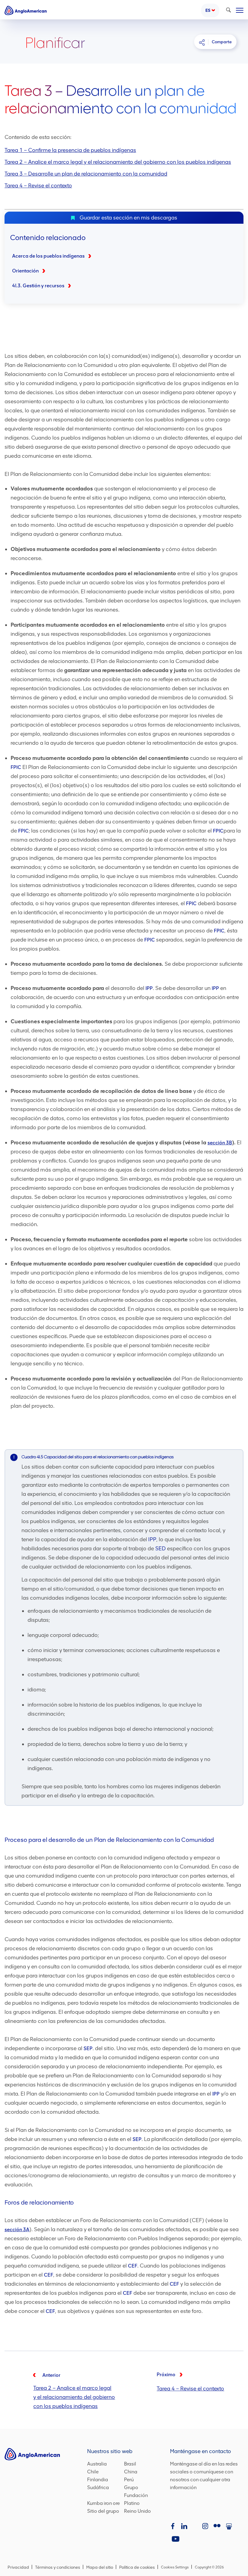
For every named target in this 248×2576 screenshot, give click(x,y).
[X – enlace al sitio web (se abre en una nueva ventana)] (195, 2527)
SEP (88, 2048)
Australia (97, 2464)
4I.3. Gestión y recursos (38, 286)
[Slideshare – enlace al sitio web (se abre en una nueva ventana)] (230, 2527)
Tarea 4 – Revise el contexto (38, 186)
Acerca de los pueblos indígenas (48, 256)
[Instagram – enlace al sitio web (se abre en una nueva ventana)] (206, 2527)
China (131, 2472)
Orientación (25, 271)
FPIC (16, 767)
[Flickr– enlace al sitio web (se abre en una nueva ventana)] (218, 2527)
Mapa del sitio (100, 2567)
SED (160, 1549)
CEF (133, 2266)
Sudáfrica (98, 2488)
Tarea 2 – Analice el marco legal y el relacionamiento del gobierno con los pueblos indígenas (118, 162)
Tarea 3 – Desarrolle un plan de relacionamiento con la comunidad (86, 174)
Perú (129, 2480)
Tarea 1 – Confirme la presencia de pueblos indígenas (70, 150)
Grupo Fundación (140, 2491)
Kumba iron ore (103, 2504)
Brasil (130, 2464)
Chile (93, 2472)
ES (208, 10)
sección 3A (17, 2230)
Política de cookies (137, 2567)
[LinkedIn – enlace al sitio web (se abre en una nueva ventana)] (184, 2527)
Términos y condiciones (58, 2567)
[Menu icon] (240, 9)
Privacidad (18, 2567)
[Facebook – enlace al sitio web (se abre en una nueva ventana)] (174, 2527)
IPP (149, 988)
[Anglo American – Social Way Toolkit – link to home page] (26, 10)
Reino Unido (137, 2512)
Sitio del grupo (103, 2512)
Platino (132, 2504)
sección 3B (220, 1143)
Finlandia (98, 2480)
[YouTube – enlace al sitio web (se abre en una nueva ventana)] (176, 2539)
